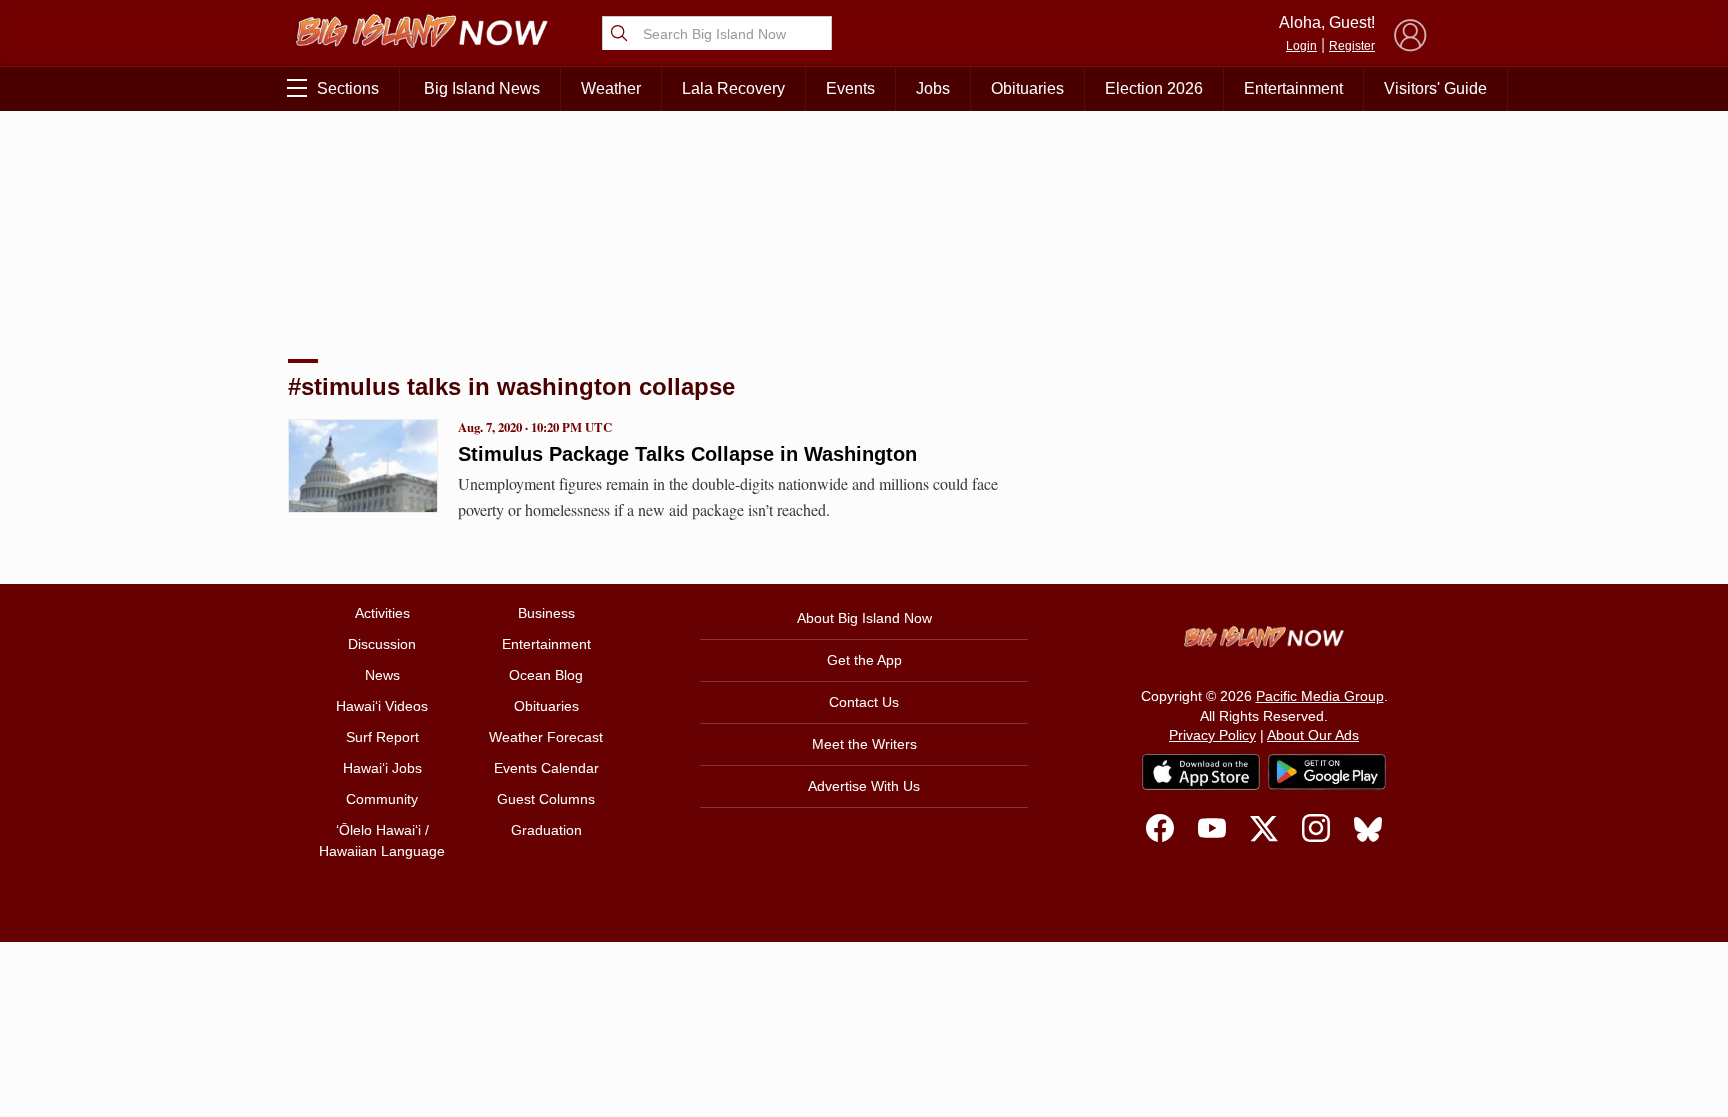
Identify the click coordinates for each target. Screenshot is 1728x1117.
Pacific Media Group (1320, 696)
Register (1352, 46)
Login (1301, 46)
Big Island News (482, 88)
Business (546, 613)
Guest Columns (546, 799)
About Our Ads (1313, 735)
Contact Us (864, 702)
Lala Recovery (733, 88)
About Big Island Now (864, 618)
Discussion (382, 644)
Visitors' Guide (1435, 88)
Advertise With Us (864, 786)
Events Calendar (546, 768)
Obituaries (1027, 88)
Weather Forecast (546, 737)
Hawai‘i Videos (382, 706)
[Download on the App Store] (1201, 771)
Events (850, 88)
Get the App (864, 660)
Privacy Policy (1212, 735)
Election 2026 (1154, 88)
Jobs (933, 88)
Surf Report (382, 737)
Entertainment (1293, 88)
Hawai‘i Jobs (382, 768)
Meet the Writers (864, 744)
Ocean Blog (546, 675)
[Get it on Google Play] (1327, 772)
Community (382, 799)
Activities (382, 613)
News (382, 675)
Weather (611, 88)
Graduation (546, 830)
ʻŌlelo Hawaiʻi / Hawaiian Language (382, 840)
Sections (348, 88)
